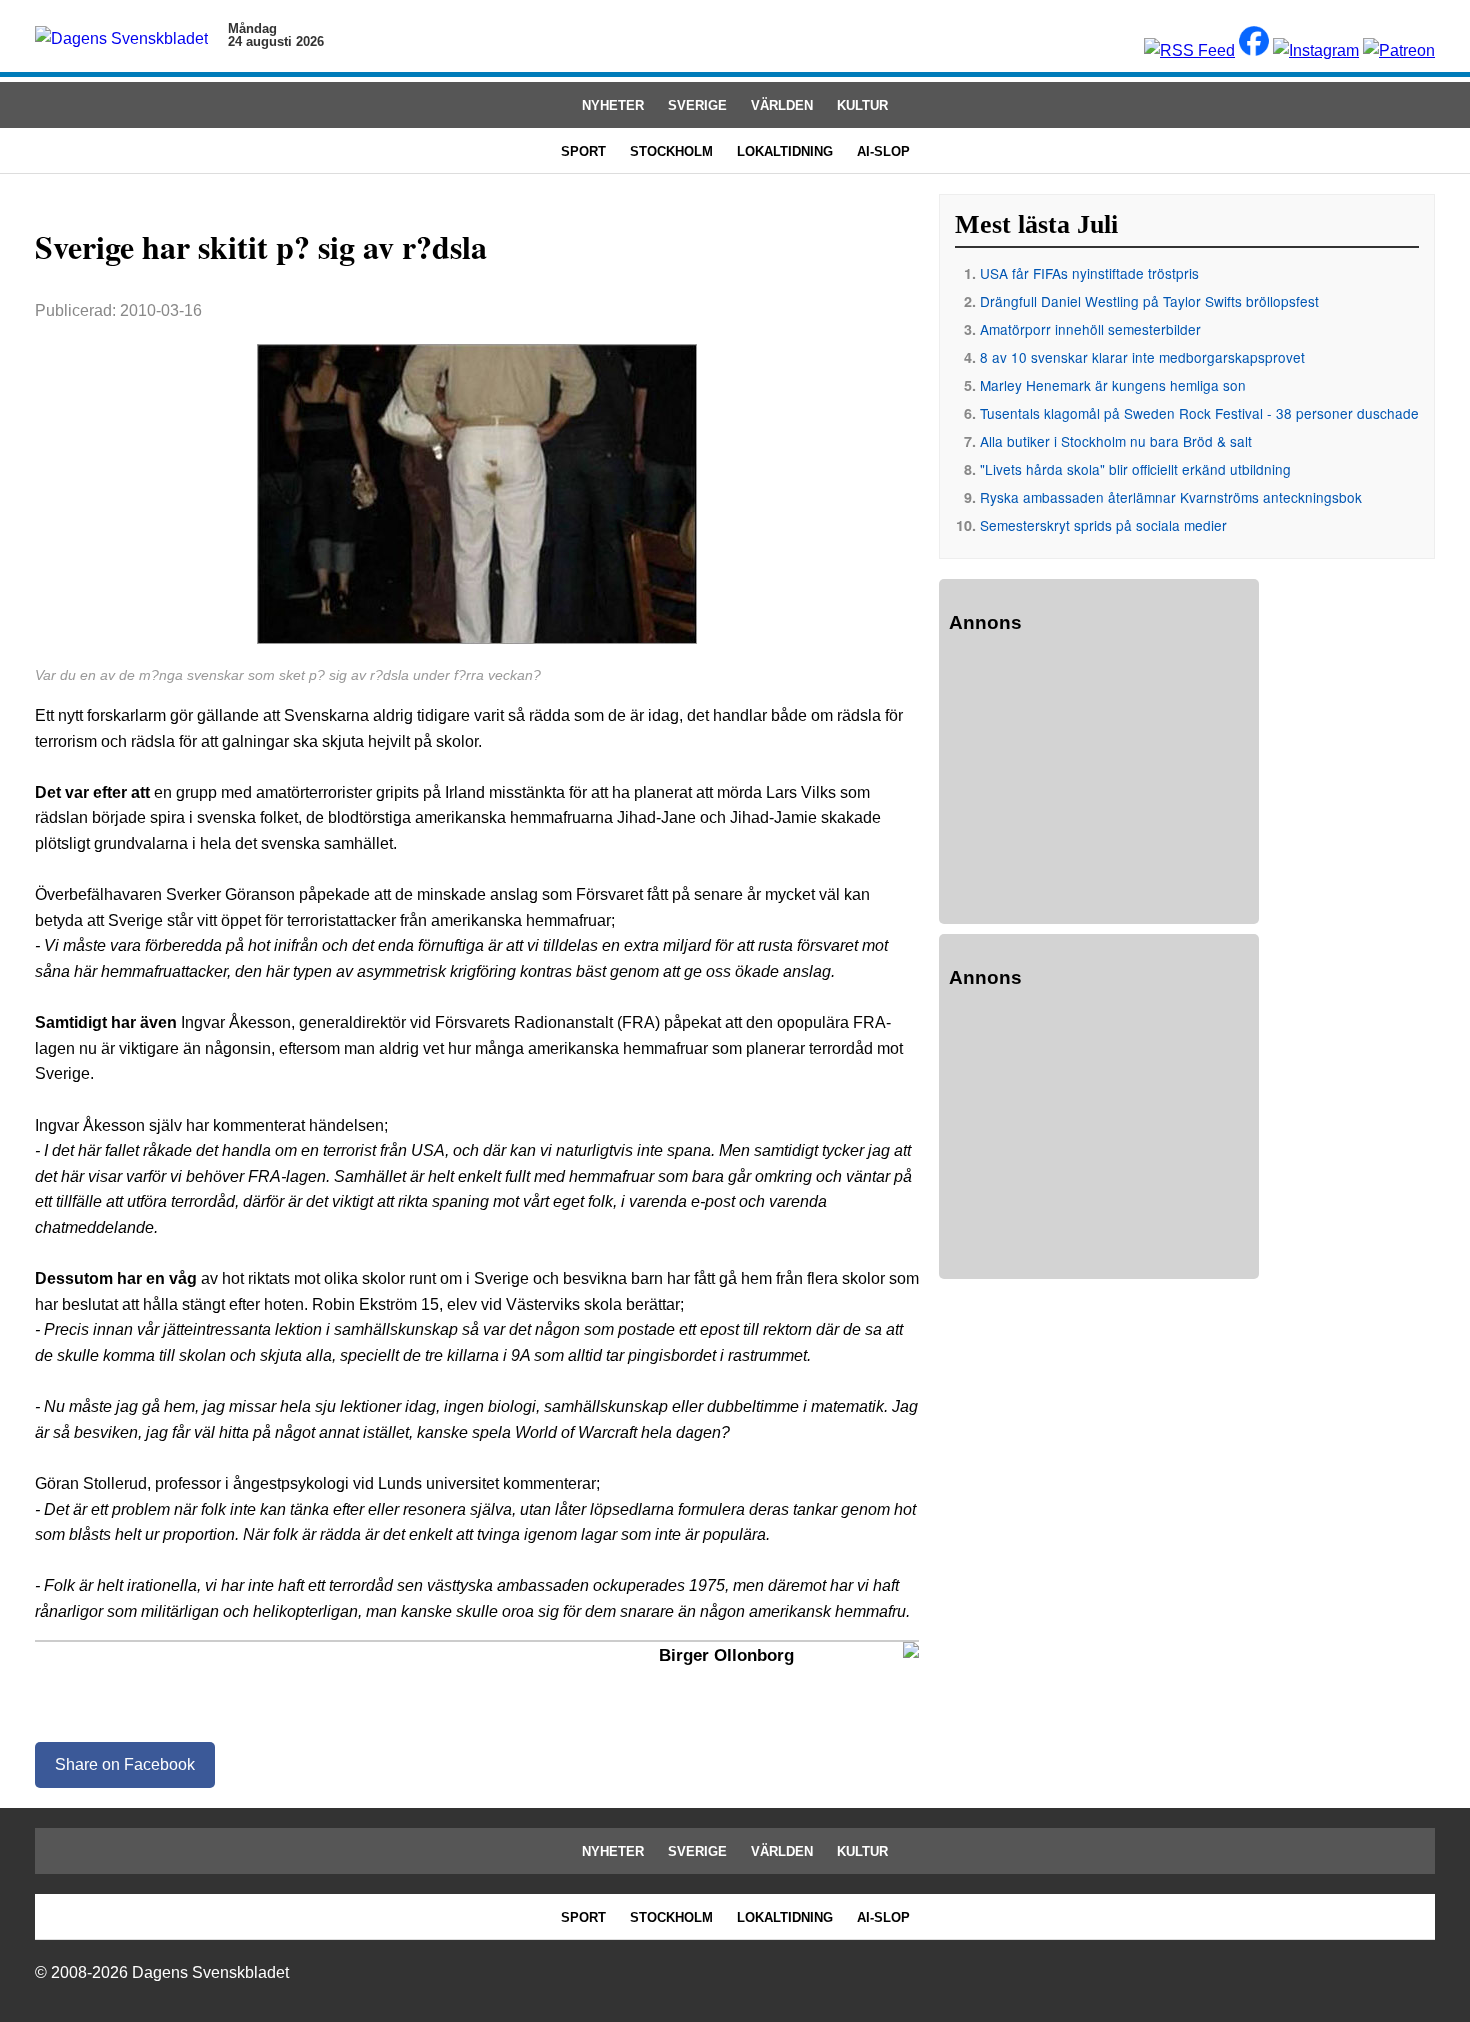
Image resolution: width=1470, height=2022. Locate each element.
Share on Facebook (125, 1764)
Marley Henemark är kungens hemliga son (1113, 385)
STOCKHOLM (671, 151)
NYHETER (613, 105)
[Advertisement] (1099, 782)
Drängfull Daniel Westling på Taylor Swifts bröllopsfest (1149, 301)
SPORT (583, 151)
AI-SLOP (883, 151)
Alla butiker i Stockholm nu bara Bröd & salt (1116, 441)
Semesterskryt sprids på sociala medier (1103, 525)
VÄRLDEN (782, 105)
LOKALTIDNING (785, 151)
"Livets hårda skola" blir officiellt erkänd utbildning (1135, 469)
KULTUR (862, 105)
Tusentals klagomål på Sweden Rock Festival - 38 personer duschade (1199, 413)
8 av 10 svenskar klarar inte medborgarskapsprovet (1142, 357)
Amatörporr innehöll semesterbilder (1090, 329)
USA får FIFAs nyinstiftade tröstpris (1089, 273)
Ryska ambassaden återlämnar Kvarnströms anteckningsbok (1171, 497)
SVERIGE (697, 105)
